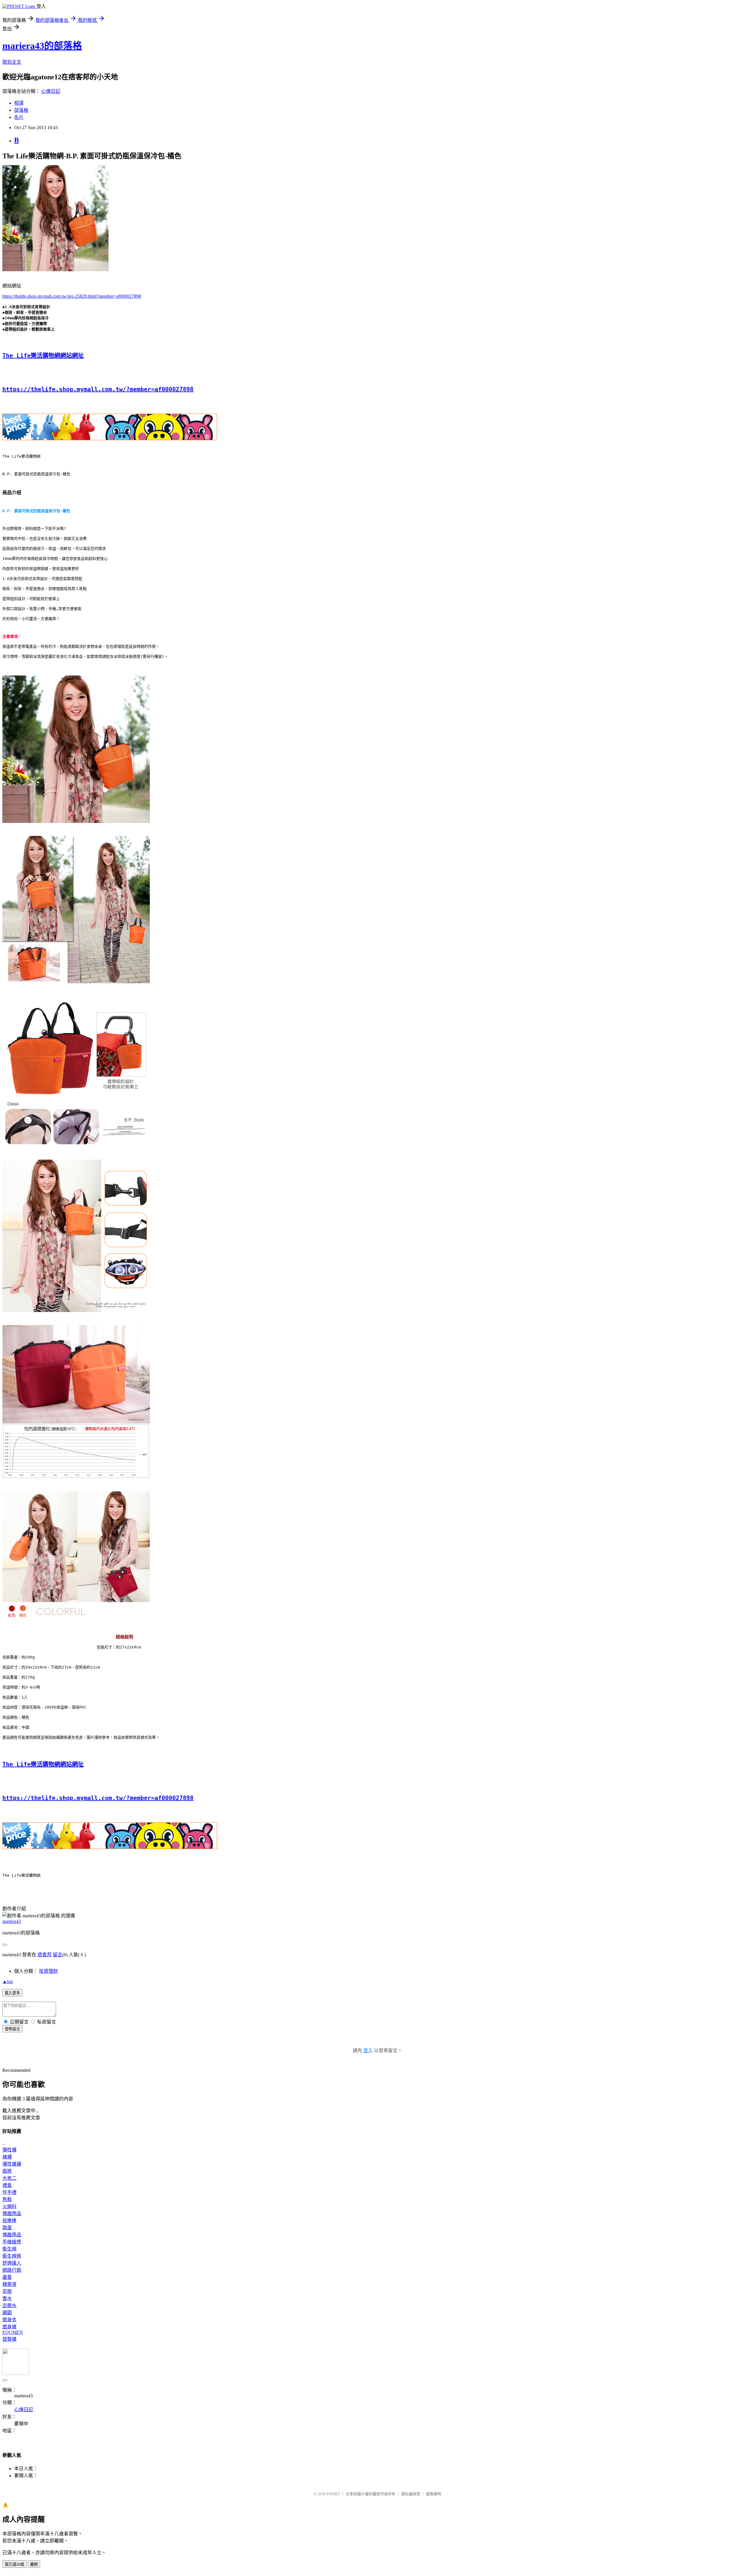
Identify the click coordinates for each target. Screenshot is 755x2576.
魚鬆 (7, 2199)
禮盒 (7, 2185)
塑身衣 (9, 2320)
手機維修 (12, 2242)
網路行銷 (12, 2270)
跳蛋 (7, 2228)
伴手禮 (9, 2192)
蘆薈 (7, 2277)
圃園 (7, 2313)
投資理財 (48, 1971)
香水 (7, 2298)
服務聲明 (434, 2494)
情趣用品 (12, 2213)
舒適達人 (12, 2263)
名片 (19, 117)
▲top (8, 1981)
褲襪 (7, 2157)
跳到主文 (12, 62)
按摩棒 (9, 2221)
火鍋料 (9, 2206)
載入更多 (12, 1993)
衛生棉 (9, 2249)
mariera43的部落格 (42, 46)
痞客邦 (45, 1955)
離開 (34, 2564)
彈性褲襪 (12, 2164)
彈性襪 (9, 2150)
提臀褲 (9, 2339)
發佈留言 (12, 2029)
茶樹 (7, 2291)
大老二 (9, 2178)
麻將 (7, 2171)
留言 (58, 1955)
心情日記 (51, 91)
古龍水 (9, 2305)
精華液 (9, 2284)
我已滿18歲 (14, 2564)
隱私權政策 (411, 2494)
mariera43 (12, 1921)
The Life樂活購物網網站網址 (43, 356)
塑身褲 (9, 2327)
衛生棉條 (12, 2256)
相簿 (19, 103)
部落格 (21, 110)
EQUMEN (13, 2332)
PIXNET (333, 2494)
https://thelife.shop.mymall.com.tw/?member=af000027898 (98, 389)
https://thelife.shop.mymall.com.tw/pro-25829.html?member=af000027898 (72, 296)
